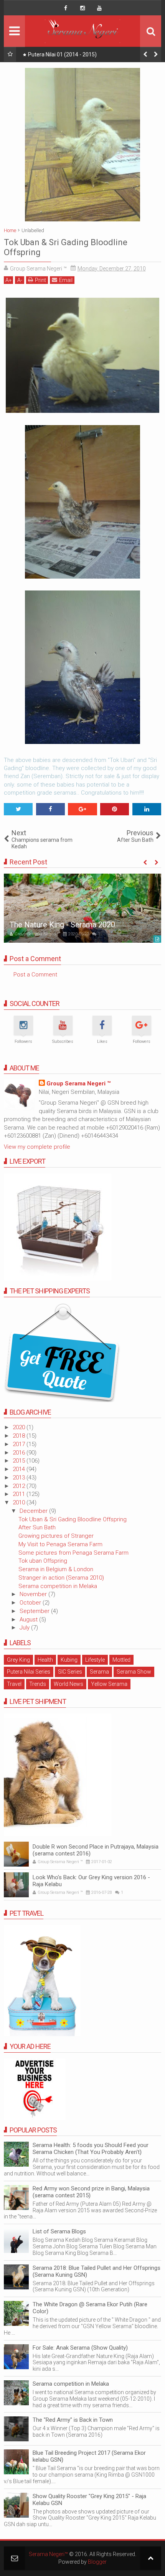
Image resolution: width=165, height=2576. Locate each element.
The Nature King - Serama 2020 (62, 925)
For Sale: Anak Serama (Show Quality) (80, 2348)
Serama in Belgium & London (56, 1569)
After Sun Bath (37, 1527)
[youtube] (99, 8)
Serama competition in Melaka (58, 1586)
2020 (20, 1427)
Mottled (121, 1660)
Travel (14, 1684)
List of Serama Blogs (59, 2231)
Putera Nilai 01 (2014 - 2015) (62, 54)
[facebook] (66, 8)
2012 (20, 1486)
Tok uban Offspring (43, 1561)
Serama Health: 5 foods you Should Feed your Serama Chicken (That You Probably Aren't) (91, 2149)
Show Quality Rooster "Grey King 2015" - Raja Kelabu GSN (89, 2500)
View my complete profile (37, 1147)
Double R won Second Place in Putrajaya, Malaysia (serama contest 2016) (96, 1850)
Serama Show (134, 1672)
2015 (20, 1461)
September (35, 1611)
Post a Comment (35, 975)
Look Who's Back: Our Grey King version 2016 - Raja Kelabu (91, 1881)
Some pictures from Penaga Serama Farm (73, 1553)
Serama (99, 1672)
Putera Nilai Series (29, 1672)
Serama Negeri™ (48, 2554)
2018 (20, 1436)
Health (45, 1660)
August (29, 1619)
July (25, 1628)
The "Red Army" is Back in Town (73, 2420)
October (31, 1603)
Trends (38, 1684)
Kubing (69, 1660)
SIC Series (70, 1672)
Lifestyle (95, 1660)
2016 (20, 1453)
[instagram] (82, 8)
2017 (20, 1444)
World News (68, 1684)
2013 (20, 1478)
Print (40, 280)
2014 (20, 1469)
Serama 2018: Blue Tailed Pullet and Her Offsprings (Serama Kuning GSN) (97, 2271)
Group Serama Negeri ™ (78, 1084)
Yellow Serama (109, 1684)
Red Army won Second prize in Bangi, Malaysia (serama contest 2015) (91, 2192)
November (34, 1594)
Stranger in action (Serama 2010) (61, 1578)
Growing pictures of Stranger (56, 1536)
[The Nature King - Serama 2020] (82, 908)
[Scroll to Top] (151, 2558)
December (34, 1511)
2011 (20, 1494)
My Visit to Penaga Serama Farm (60, 1544)
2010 (20, 1502)
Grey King (18, 1660)
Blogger (97, 2562)
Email (66, 280)
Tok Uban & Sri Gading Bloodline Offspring (73, 1519)
